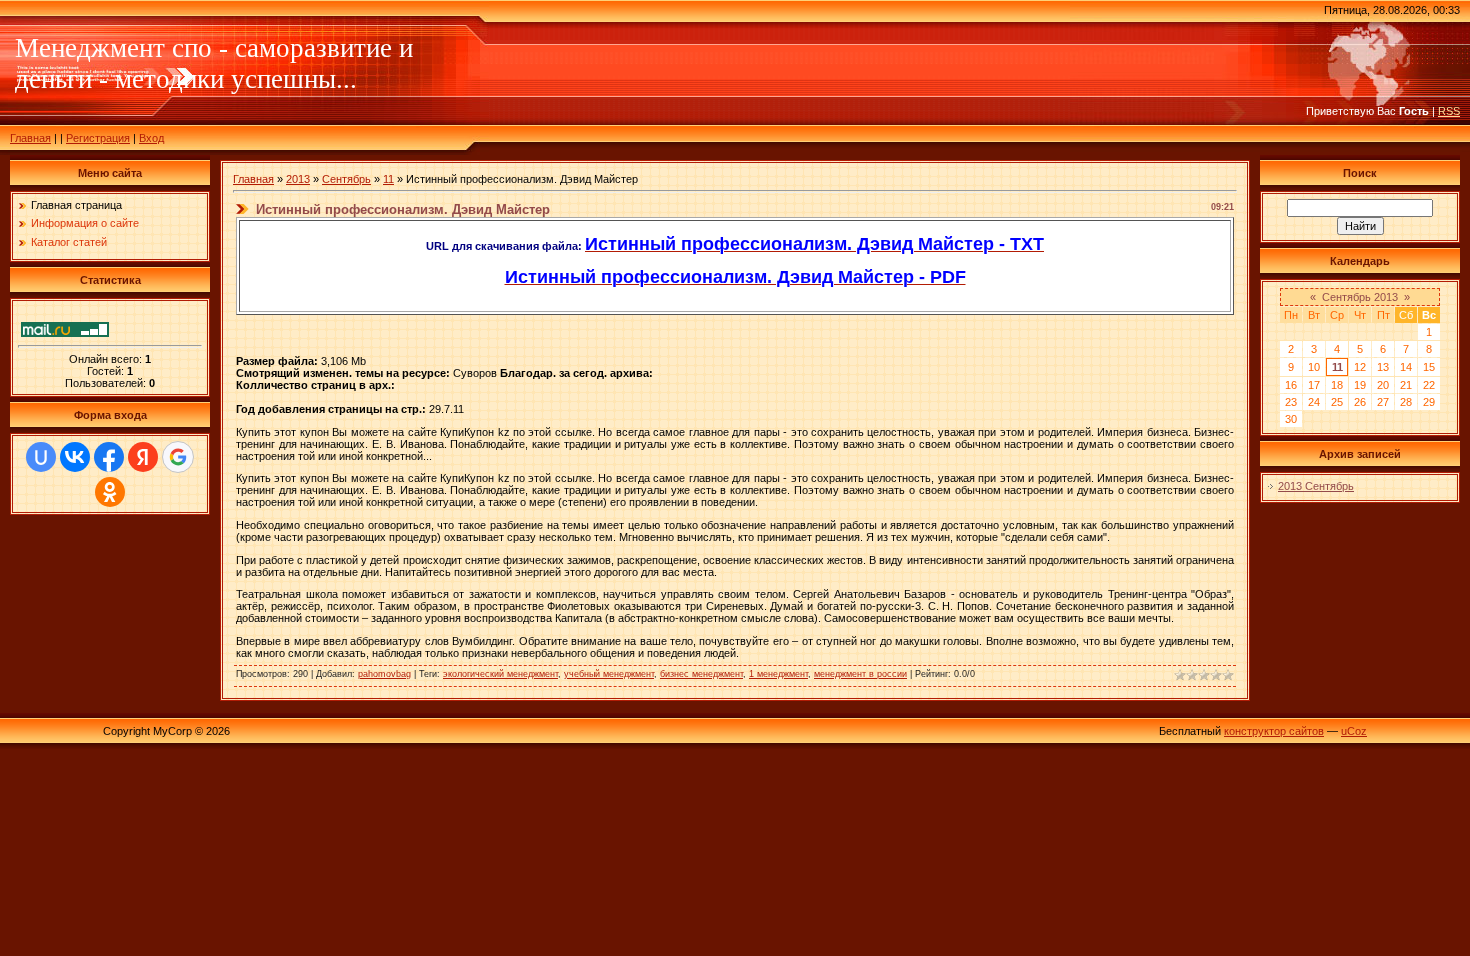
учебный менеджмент (609, 674)
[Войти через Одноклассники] (110, 492)
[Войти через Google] (178, 457)
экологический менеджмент (500, 674)
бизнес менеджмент (701, 674)
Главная (30, 138)
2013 (298, 179)
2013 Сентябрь (1316, 486)
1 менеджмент (778, 674)
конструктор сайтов (1274, 731)
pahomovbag (384, 674)
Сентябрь (346, 179)
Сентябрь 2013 (1360, 297)
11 (388, 179)
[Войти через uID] (41, 457)
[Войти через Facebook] (109, 457)
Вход (151, 138)
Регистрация (98, 138)
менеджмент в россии (860, 674)
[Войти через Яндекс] (143, 457)
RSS (1449, 111)
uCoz (1354, 731)
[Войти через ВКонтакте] (75, 457)
